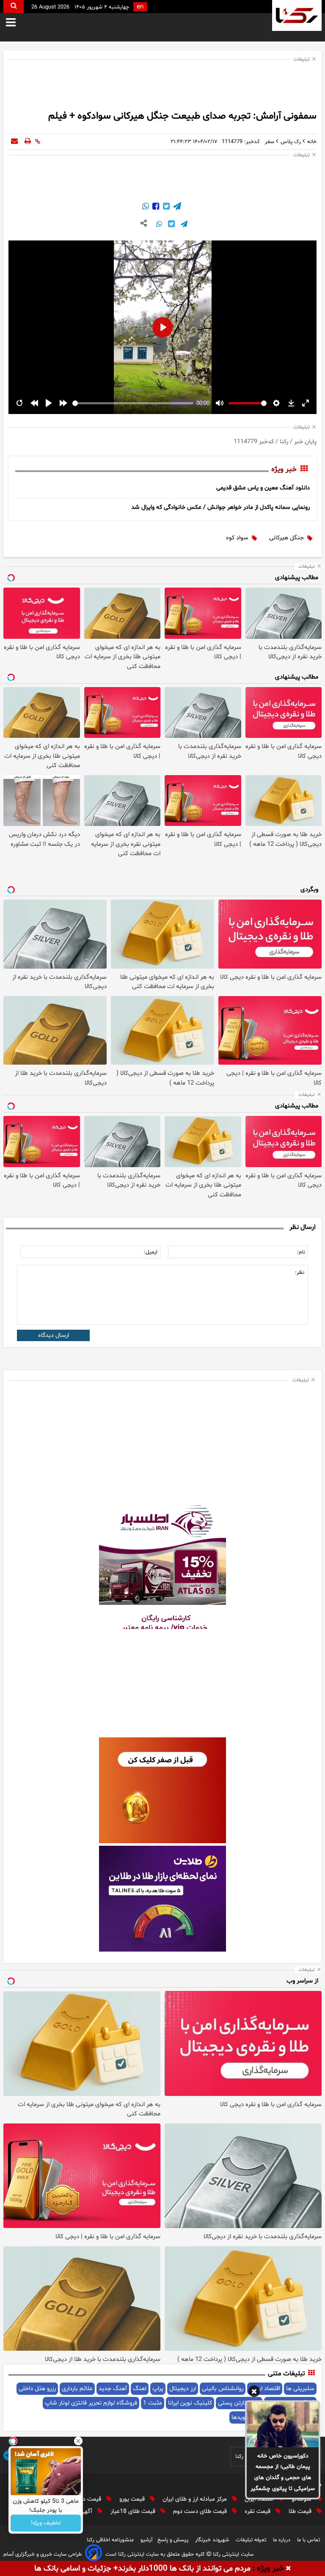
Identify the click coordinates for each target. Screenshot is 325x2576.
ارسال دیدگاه (54, 1335)
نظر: (300, 1273)
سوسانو (302, 2499)
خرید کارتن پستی (239, 2403)
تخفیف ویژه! (46, 2523)
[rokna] (297, 15)
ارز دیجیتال (183, 2389)
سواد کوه (237, 538)
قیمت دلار (90, 2499)
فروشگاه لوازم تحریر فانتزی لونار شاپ (91, 2403)
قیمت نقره (258, 2511)
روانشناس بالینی (223, 2389)
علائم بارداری (77, 2389)
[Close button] (78, 2441)
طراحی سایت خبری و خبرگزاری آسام (43, 2554)
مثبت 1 (153, 2403)
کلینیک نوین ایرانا (190, 2403)
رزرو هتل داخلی (37, 2389)
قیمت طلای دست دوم (201, 2511)
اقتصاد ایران (260, 2499)
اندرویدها (243, 2417)
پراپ (158, 2389)
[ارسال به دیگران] (14, 142)
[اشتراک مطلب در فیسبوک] (155, 207)
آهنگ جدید (113, 2389)
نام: (301, 1252)
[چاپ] (28, 142)
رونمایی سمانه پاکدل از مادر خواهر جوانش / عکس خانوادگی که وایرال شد (220, 507)
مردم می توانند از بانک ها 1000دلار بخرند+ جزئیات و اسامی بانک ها (142, 2569)
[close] (288, 2569)
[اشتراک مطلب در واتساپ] (146, 207)
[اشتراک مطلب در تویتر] (165, 207)
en (140, 7)
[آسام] (94, 2554)
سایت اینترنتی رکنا (232, 2554)
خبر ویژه (284, 469)
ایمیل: (151, 1252)
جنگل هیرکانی (286, 538)
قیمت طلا (301, 2511)
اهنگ (140, 2389)
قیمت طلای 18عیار (134, 2511)
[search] (14, 7)
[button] (254, 2393)
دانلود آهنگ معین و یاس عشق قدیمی (263, 488)
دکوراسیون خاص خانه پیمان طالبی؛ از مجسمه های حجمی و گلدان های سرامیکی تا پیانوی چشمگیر (283, 2472)
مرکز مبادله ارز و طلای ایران (196, 2499)
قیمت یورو (133, 2499)
